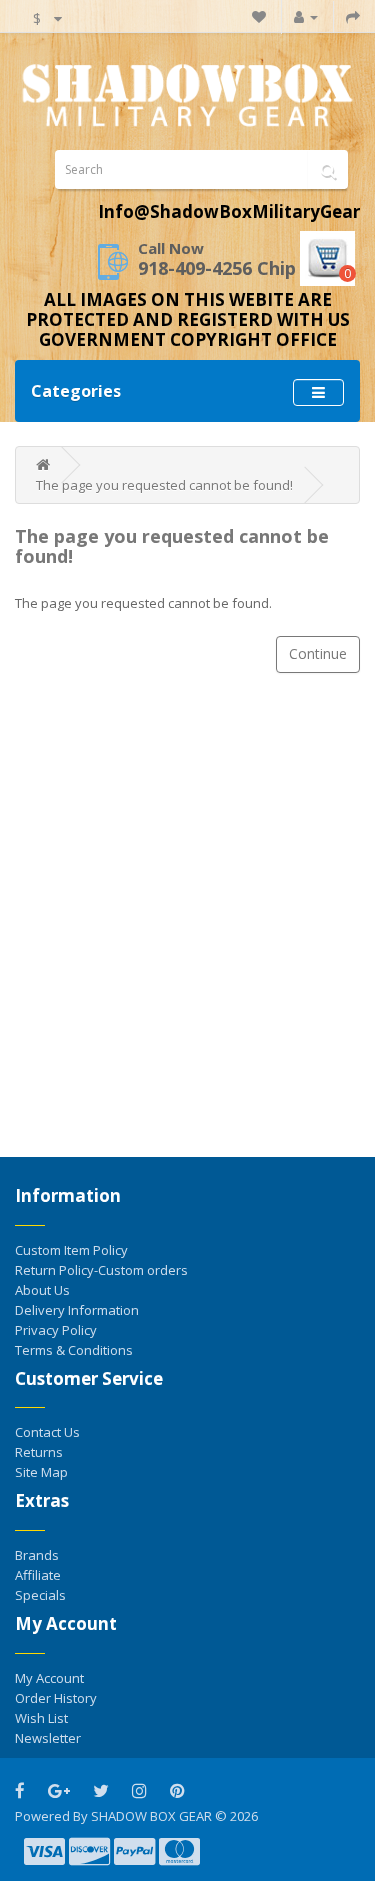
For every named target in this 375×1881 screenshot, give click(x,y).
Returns (39, 1452)
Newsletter (48, 1738)
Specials (40, 1595)
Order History (56, 1698)
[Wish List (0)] (259, 16)
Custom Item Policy (71, 1250)
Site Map (41, 1472)
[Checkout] (353, 16)
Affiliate (38, 1575)
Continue (318, 653)
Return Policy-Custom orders (101, 1270)
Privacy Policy (56, 1330)
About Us (42, 1290)
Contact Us (47, 1432)
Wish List (41, 1718)
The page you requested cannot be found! (164, 485)
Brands (37, 1555)
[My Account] (306, 16)
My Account (49, 1678)
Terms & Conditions (74, 1350)
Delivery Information (77, 1310)
